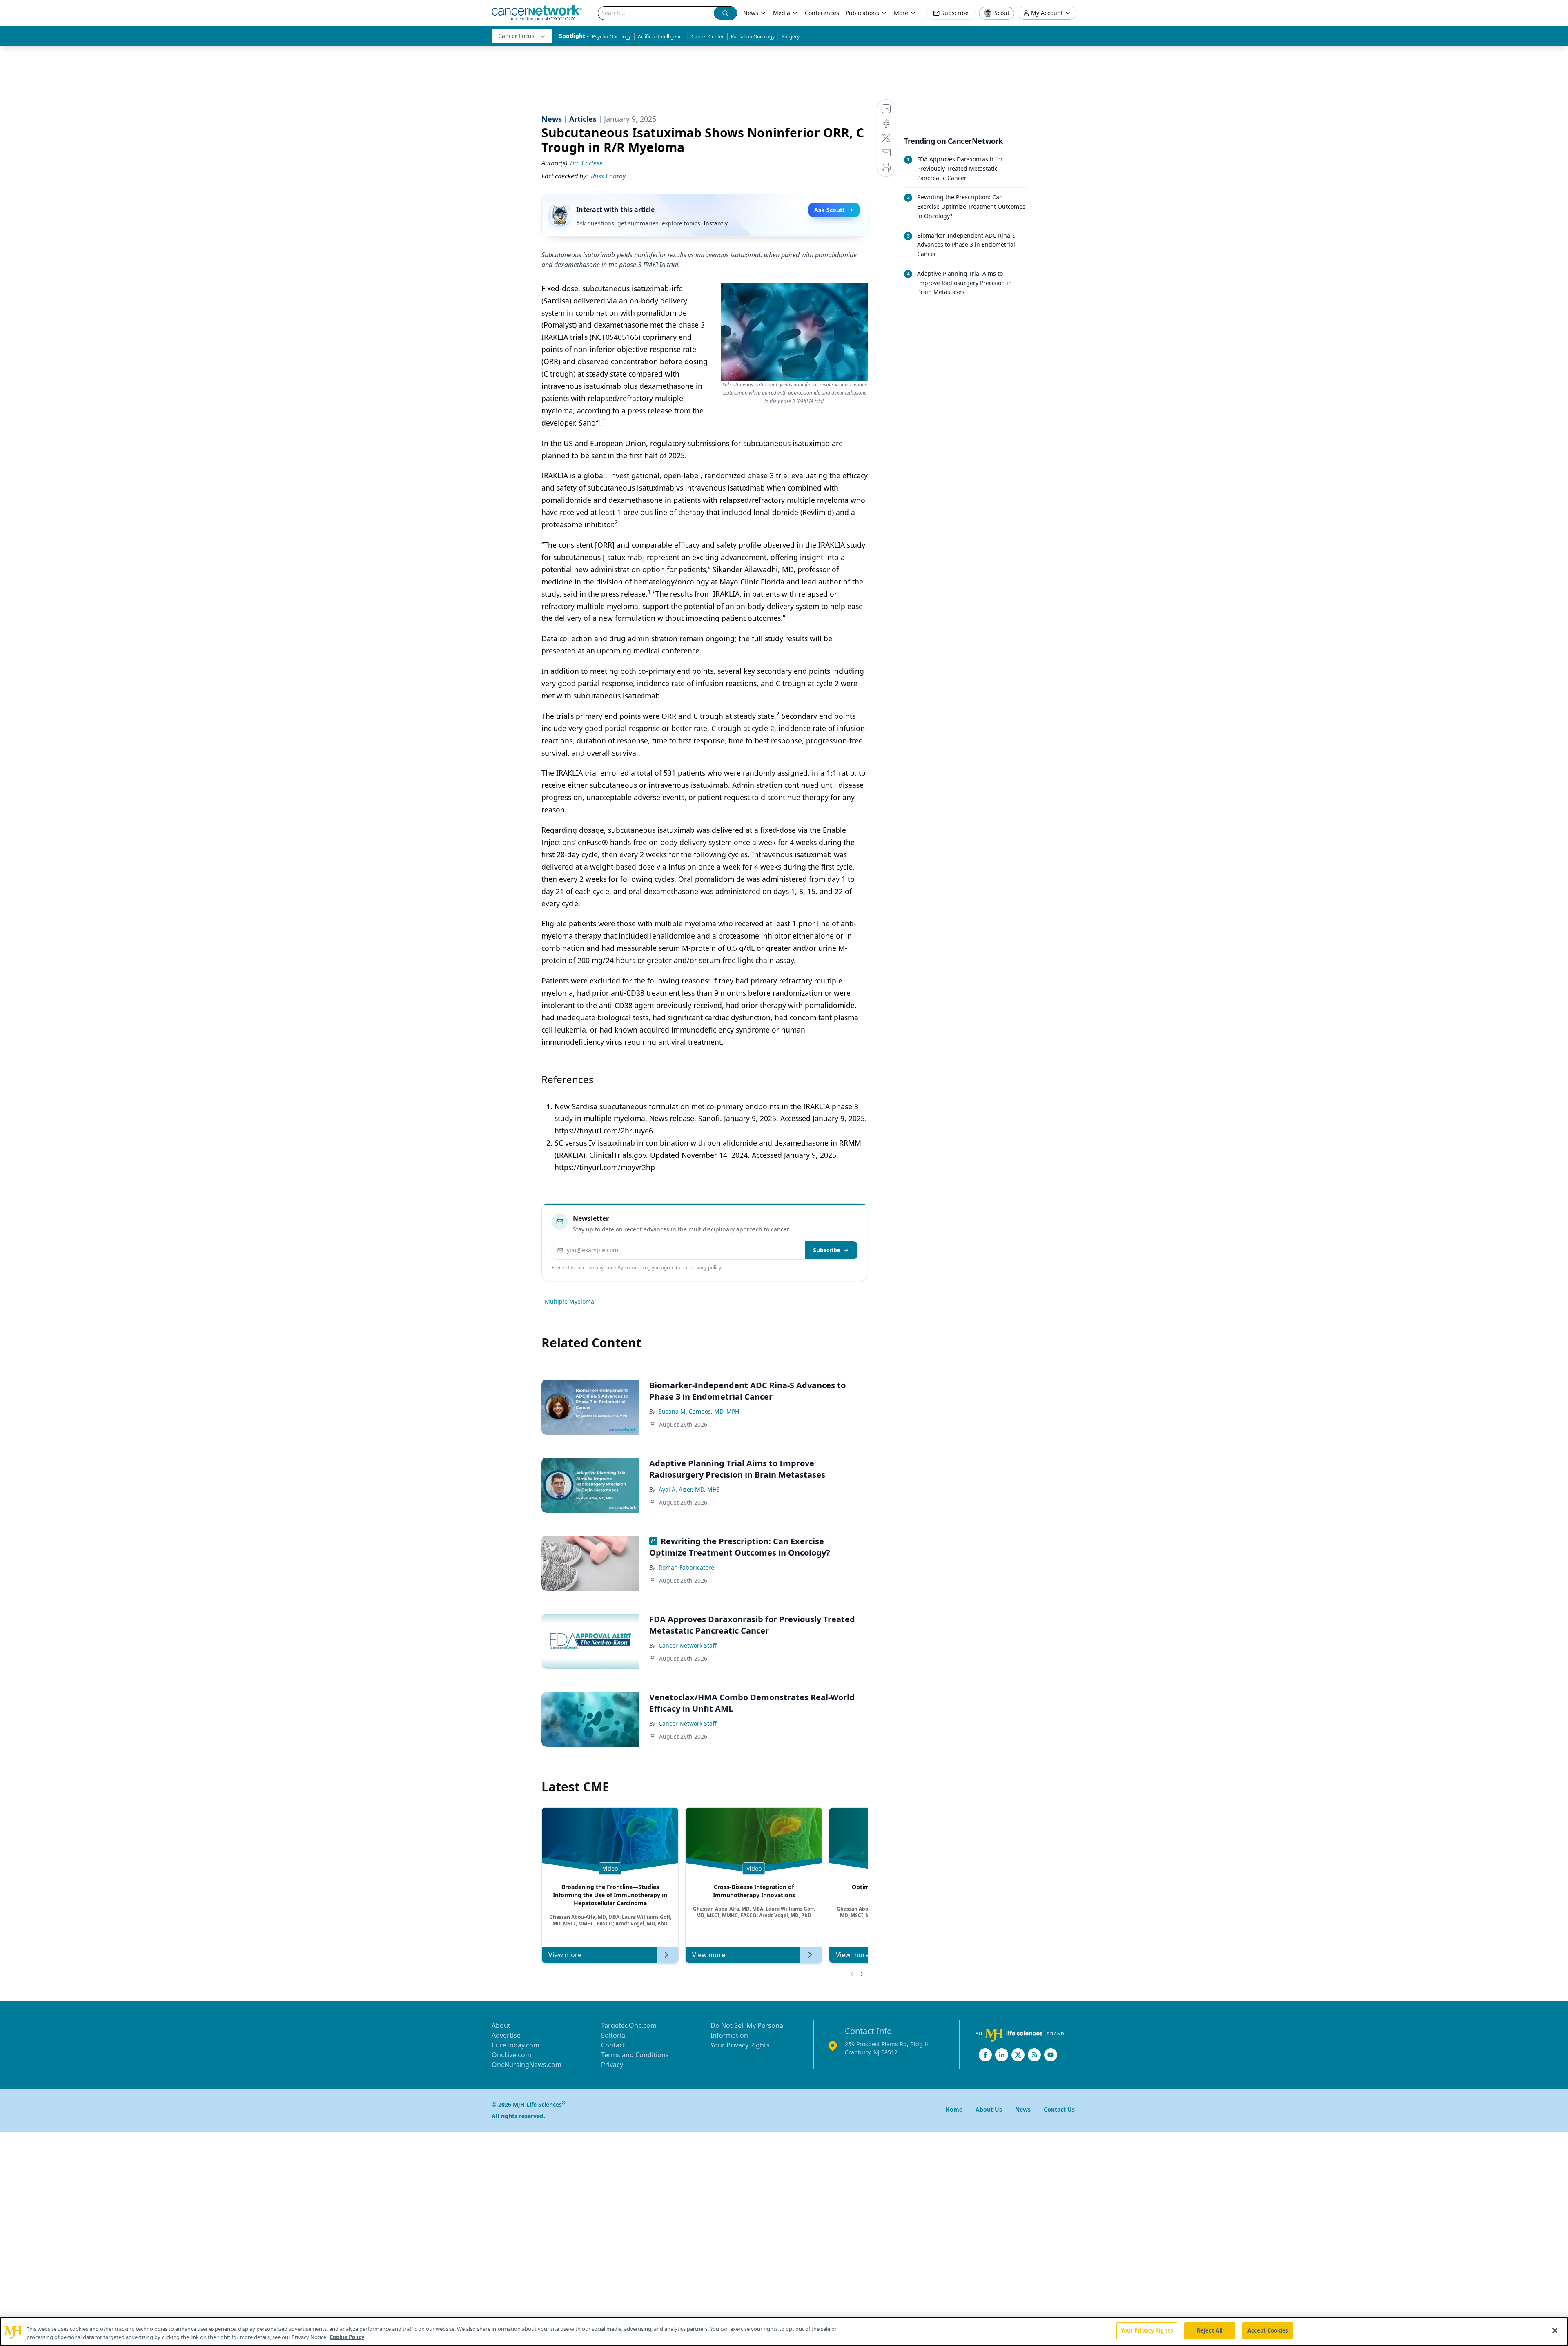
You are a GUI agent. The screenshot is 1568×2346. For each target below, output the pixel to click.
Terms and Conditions (635, 2055)
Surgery (791, 37)
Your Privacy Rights (740, 2045)
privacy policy (706, 1268)
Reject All (1210, 2330)
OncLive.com (511, 2055)
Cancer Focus (516, 36)
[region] (784, 2332)
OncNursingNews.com (527, 2065)
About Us (989, 2109)
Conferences (822, 13)
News (751, 13)
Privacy (612, 2065)
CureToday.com (516, 2045)
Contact (613, 2045)
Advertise (506, 2035)
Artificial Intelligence (661, 37)
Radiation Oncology (753, 37)
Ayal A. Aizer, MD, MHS (689, 1489)
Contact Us (1059, 2109)
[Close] (1555, 2330)
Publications (862, 13)
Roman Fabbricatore (686, 1567)
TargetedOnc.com (629, 2025)
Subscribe (827, 1250)
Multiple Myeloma (569, 1301)
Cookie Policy (347, 2337)
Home (954, 2109)
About (501, 2025)
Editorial (614, 2035)
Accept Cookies (1268, 2330)
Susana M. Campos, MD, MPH (699, 1411)
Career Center (708, 37)
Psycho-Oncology (611, 37)
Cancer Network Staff (688, 1645)
